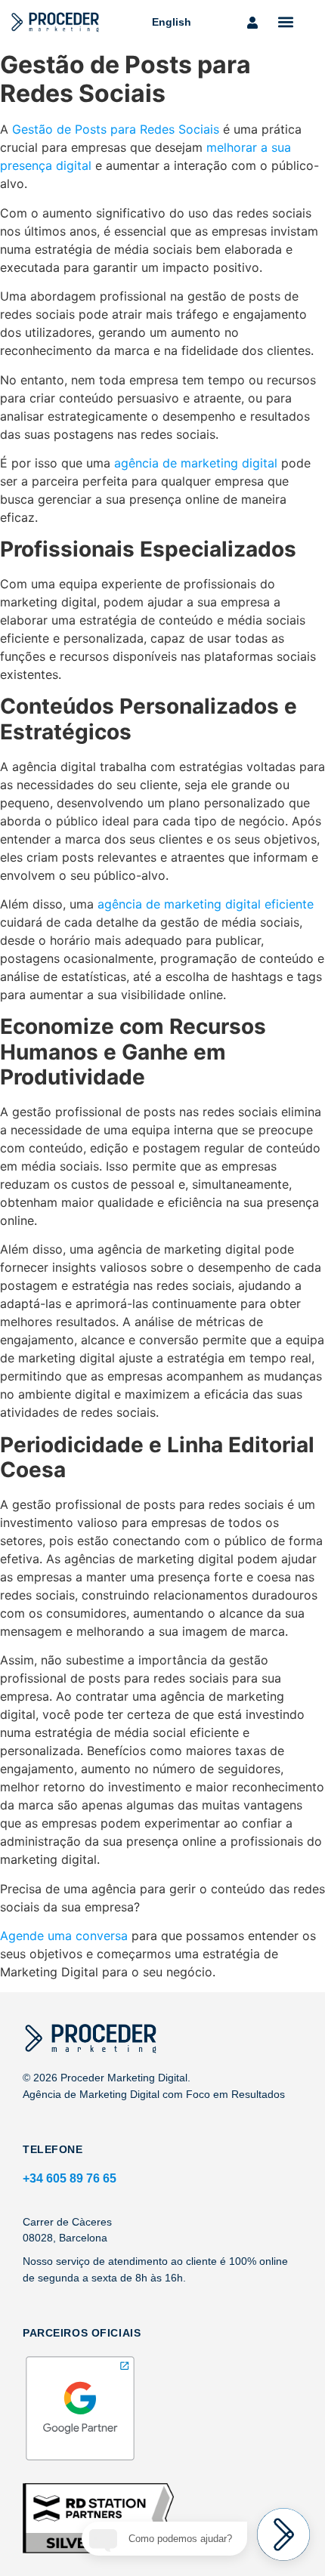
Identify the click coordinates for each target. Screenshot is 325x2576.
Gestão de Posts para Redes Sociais (116, 129)
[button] (286, 22)
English (172, 22)
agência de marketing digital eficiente (206, 904)
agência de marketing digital (196, 463)
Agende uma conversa (64, 1936)
